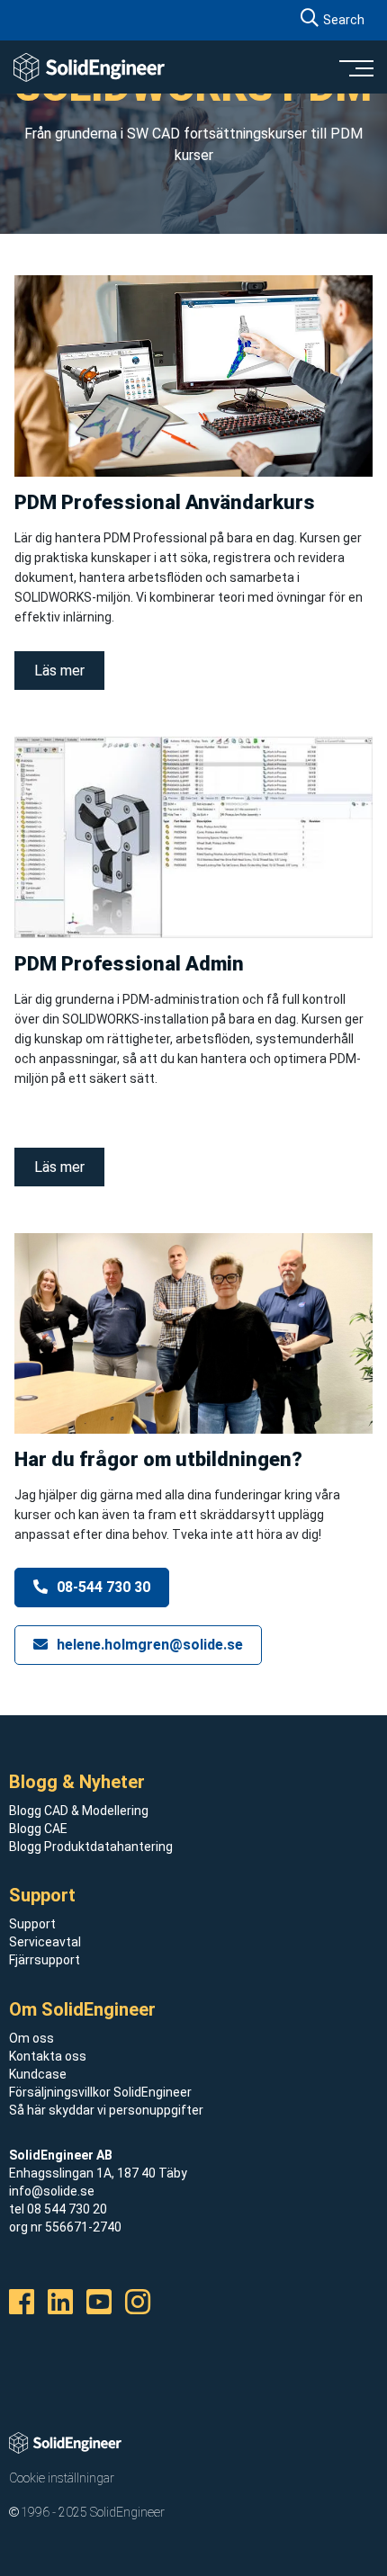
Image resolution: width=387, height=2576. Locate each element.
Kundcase (38, 2074)
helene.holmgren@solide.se (148, 1645)
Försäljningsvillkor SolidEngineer (100, 2092)
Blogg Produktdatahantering (91, 1847)
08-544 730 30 (102, 1587)
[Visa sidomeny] (355, 67)
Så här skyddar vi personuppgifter (106, 2110)
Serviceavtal (45, 1942)
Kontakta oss (48, 2056)
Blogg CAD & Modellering (79, 1811)
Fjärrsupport (45, 1960)
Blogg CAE (38, 1829)
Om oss (31, 2038)
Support (32, 1924)
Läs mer (59, 671)
